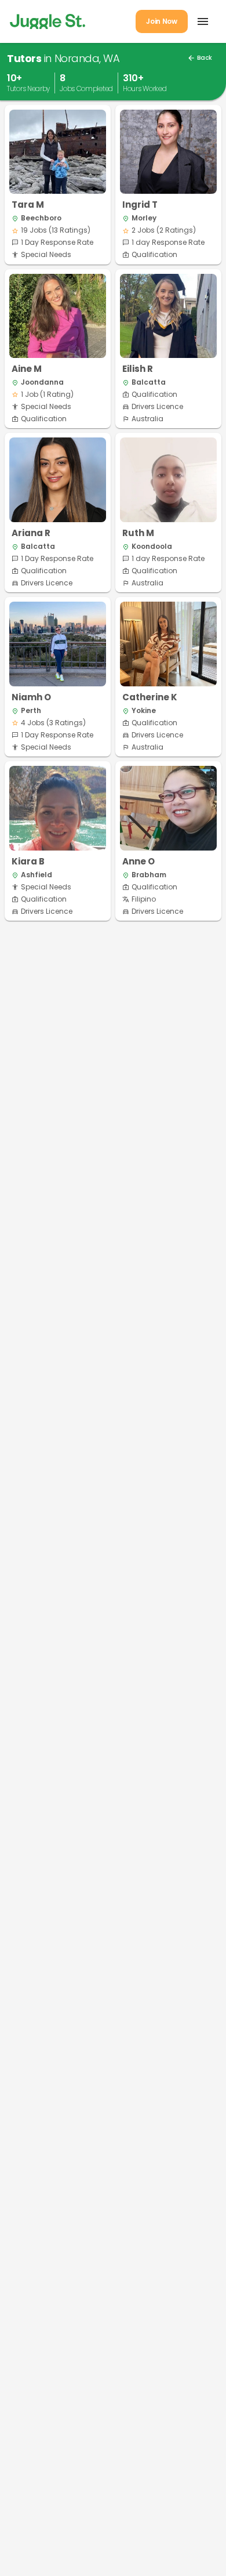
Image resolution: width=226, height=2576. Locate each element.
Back (200, 58)
